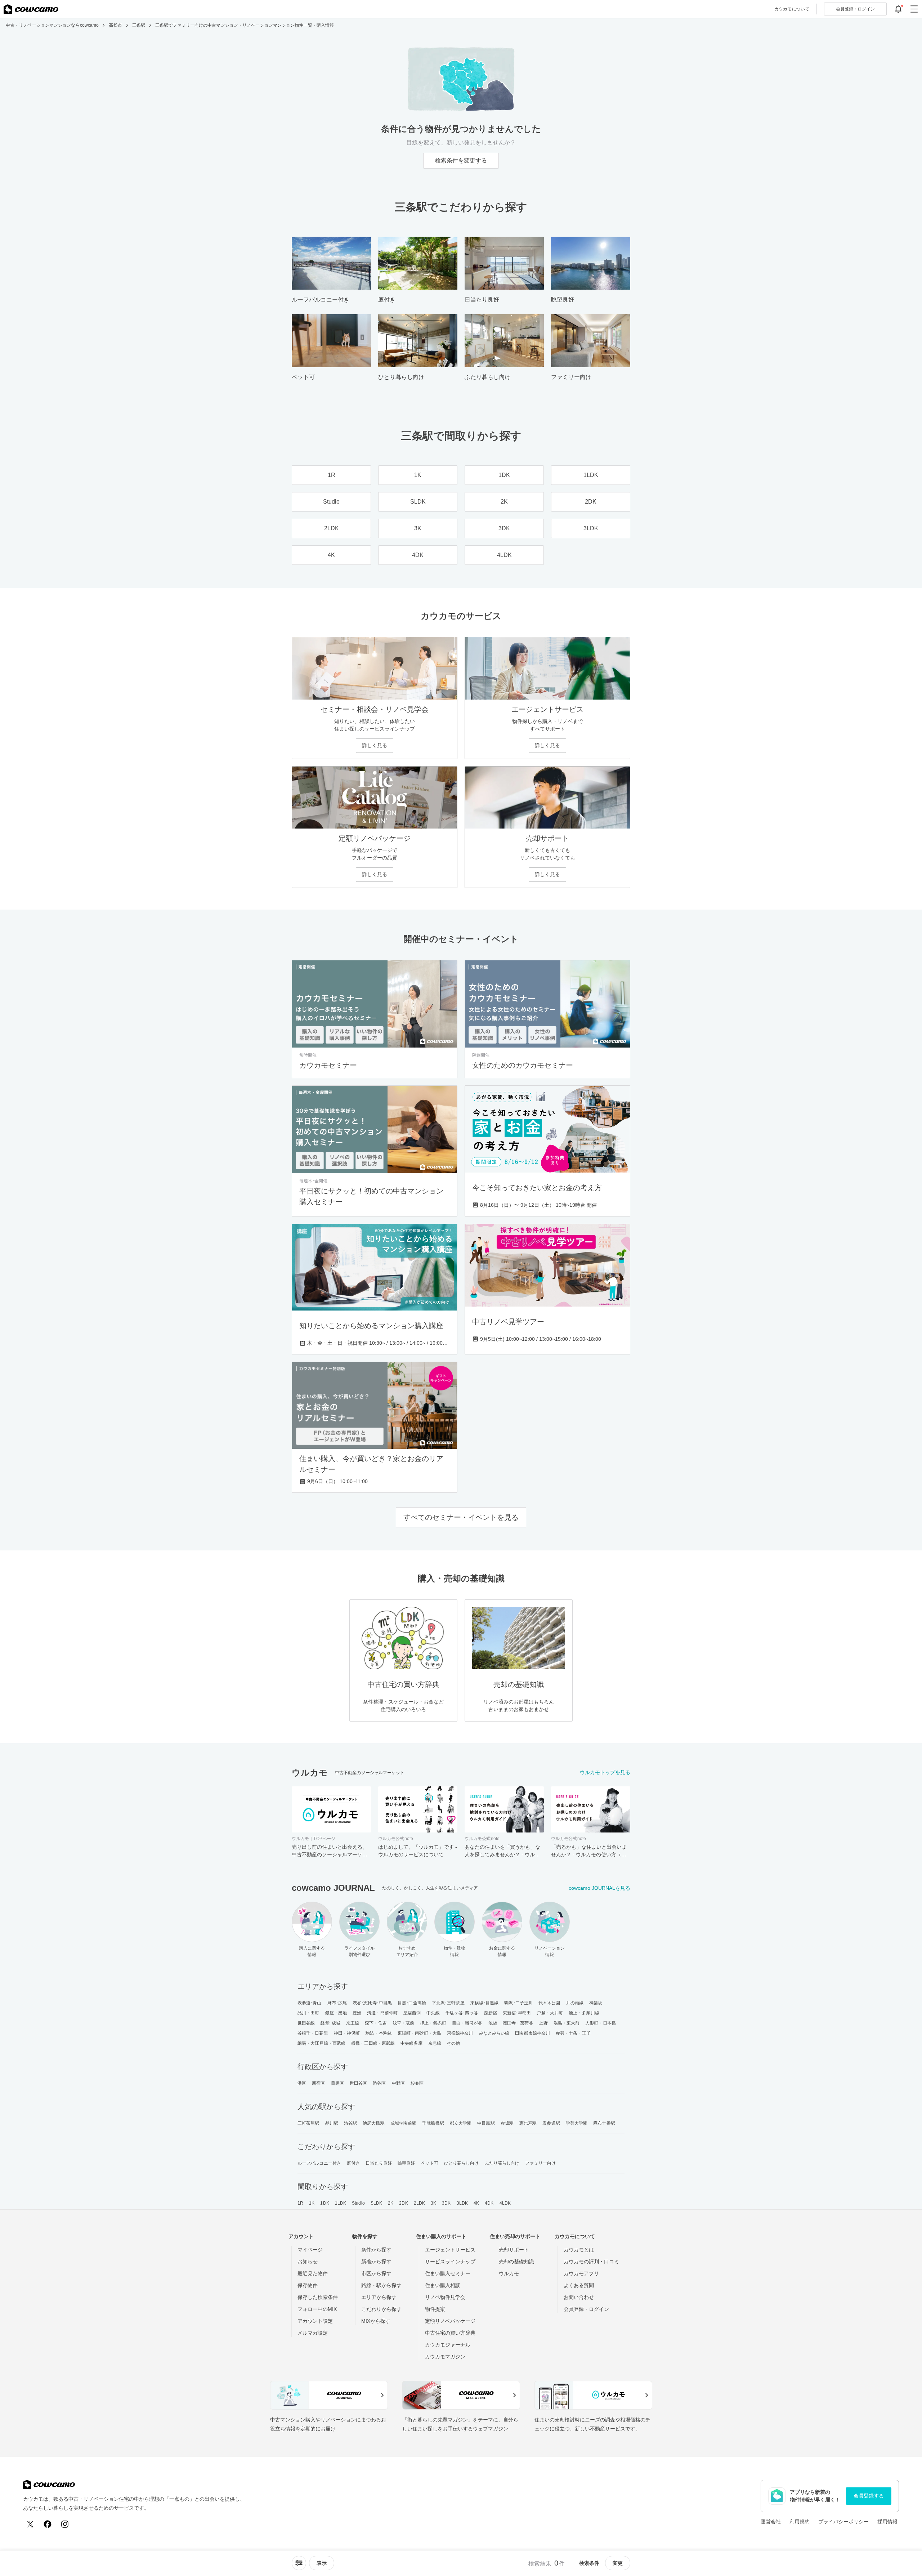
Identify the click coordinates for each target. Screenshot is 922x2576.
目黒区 (337, 2083)
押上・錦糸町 (433, 2023)
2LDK (419, 2203)
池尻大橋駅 (374, 2123)
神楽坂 (596, 2003)
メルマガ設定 (313, 2333)
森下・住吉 (376, 2023)
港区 (302, 2083)
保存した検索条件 (318, 2297)
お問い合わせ (579, 2297)
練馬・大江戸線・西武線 (321, 2043)
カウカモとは (579, 2250)
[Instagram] (65, 2524)
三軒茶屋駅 (308, 2123)
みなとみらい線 (494, 2033)
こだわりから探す (381, 2309)
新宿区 (318, 2083)
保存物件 (308, 2285)
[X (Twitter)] (30, 2524)
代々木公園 (549, 2003)
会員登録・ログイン (586, 2309)
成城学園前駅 (404, 2123)
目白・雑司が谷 (467, 2023)
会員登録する (869, 2496)
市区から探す (376, 2273)
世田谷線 (306, 2023)
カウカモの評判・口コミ (591, 2262)
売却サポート (514, 2250)
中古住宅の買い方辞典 (450, 2333)
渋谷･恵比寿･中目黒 (372, 2003)
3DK (446, 2203)
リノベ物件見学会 (445, 2297)
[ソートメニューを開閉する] (299, 2563)
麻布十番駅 (604, 2123)
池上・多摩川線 (584, 2013)
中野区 (398, 2083)
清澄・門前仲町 (382, 2013)
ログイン (855, 9)
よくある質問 (579, 2285)
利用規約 (800, 2522)
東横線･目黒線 (485, 2003)
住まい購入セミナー (448, 2273)
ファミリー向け (540, 2163)
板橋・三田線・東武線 (373, 2043)
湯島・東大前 (567, 2023)
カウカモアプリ (581, 2273)
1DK (325, 2203)
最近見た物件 (313, 2273)
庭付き (353, 2163)
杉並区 (417, 2083)
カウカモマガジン (445, 2357)
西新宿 (490, 2013)
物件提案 (435, 2309)
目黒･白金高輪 (412, 2003)
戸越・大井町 (550, 2013)
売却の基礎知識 (516, 2262)
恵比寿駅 (528, 2123)
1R (300, 2203)
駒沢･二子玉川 (518, 2003)
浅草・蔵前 (404, 2023)
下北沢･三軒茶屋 (448, 2003)
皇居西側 (412, 2013)
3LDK (462, 2203)
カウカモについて (792, 9)
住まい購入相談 (443, 2285)
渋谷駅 (350, 2123)
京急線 (435, 2043)
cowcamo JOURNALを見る (599, 1888)
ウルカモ (509, 2273)
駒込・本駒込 (379, 2033)
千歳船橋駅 (433, 2123)
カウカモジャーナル (448, 2345)
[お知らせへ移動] (898, 9)
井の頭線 (575, 2003)
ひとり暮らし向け (462, 2163)
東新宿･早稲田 (517, 2013)
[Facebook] (48, 2524)
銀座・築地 (336, 2013)
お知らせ (308, 2262)
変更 (618, 2563)
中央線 (433, 2013)
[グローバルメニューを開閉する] (914, 9)
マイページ (310, 2250)
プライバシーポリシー (843, 2522)
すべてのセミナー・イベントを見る (461, 1517)
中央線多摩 (411, 2043)
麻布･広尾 (337, 2003)
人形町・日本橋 (601, 2023)
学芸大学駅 (577, 2123)
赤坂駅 (507, 2123)
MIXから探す (376, 2321)
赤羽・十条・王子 (573, 2033)
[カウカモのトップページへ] (31, 9)
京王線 (353, 2023)
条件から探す (376, 2250)
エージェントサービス (450, 2250)
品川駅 (332, 2123)
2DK (403, 2203)
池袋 (493, 2023)
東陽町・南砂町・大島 (419, 2033)
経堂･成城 (330, 2023)
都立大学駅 (461, 2123)
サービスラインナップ (450, 2262)
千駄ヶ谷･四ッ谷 (462, 2013)
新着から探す (376, 2262)
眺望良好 (406, 2163)
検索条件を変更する (461, 160)
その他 (453, 2043)
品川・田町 (308, 2013)
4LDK (505, 2203)
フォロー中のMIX (317, 2309)
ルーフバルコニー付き (319, 2163)
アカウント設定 (315, 2321)
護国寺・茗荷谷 (518, 2023)
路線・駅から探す (381, 2285)
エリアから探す (379, 2297)
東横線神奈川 (460, 2033)
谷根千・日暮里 (313, 2033)
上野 (543, 2023)
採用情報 (887, 2522)
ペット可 (429, 2163)
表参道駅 (551, 2123)
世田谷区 (358, 2083)
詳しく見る (375, 745)
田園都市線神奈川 (532, 2033)
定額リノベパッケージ (450, 2321)
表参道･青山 (310, 2003)
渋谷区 (379, 2083)
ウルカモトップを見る (605, 1772)
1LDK (341, 2203)
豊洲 (357, 2013)
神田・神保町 (347, 2033)
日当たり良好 (379, 2163)
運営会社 (771, 2522)
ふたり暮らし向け (502, 2163)
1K (312, 2203)
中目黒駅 (486, 2123)
